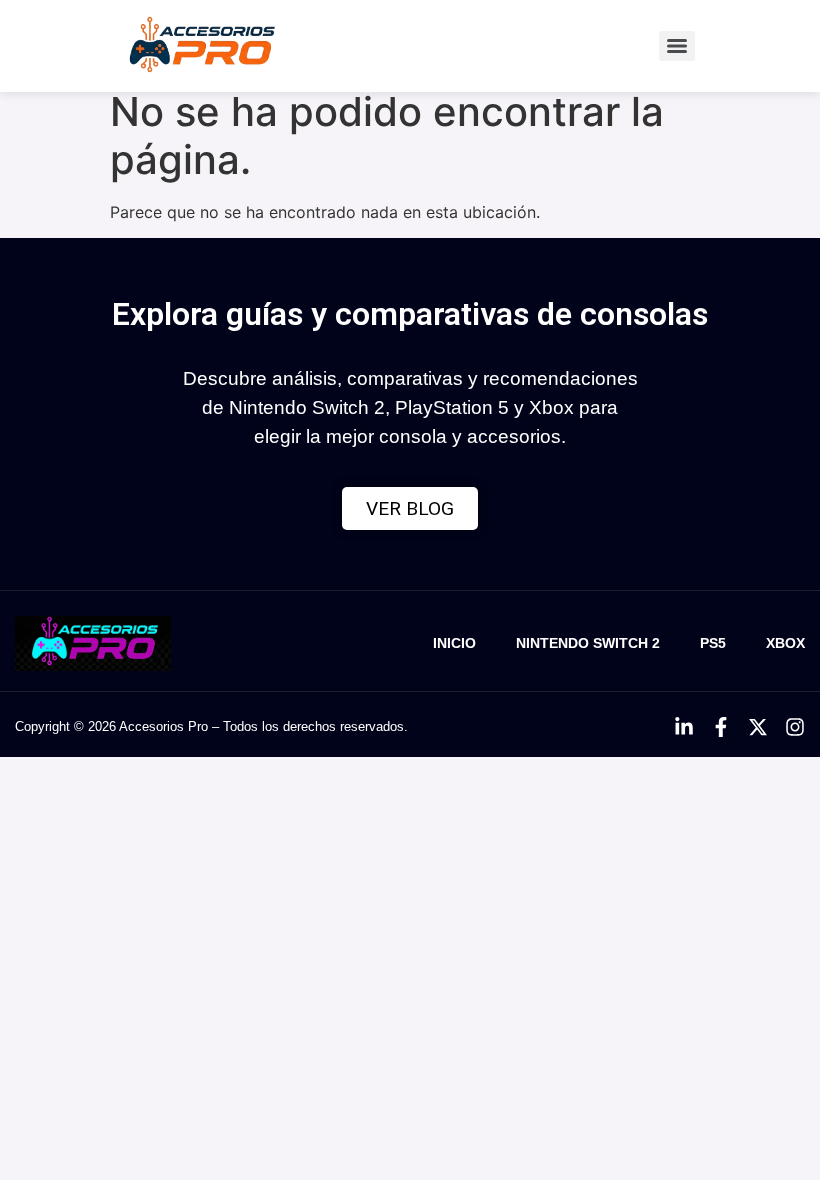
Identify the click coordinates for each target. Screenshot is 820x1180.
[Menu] (677, 46)
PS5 (713, 643)
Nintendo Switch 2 (588, 643)
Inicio (454, 643)
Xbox (785, 643)
